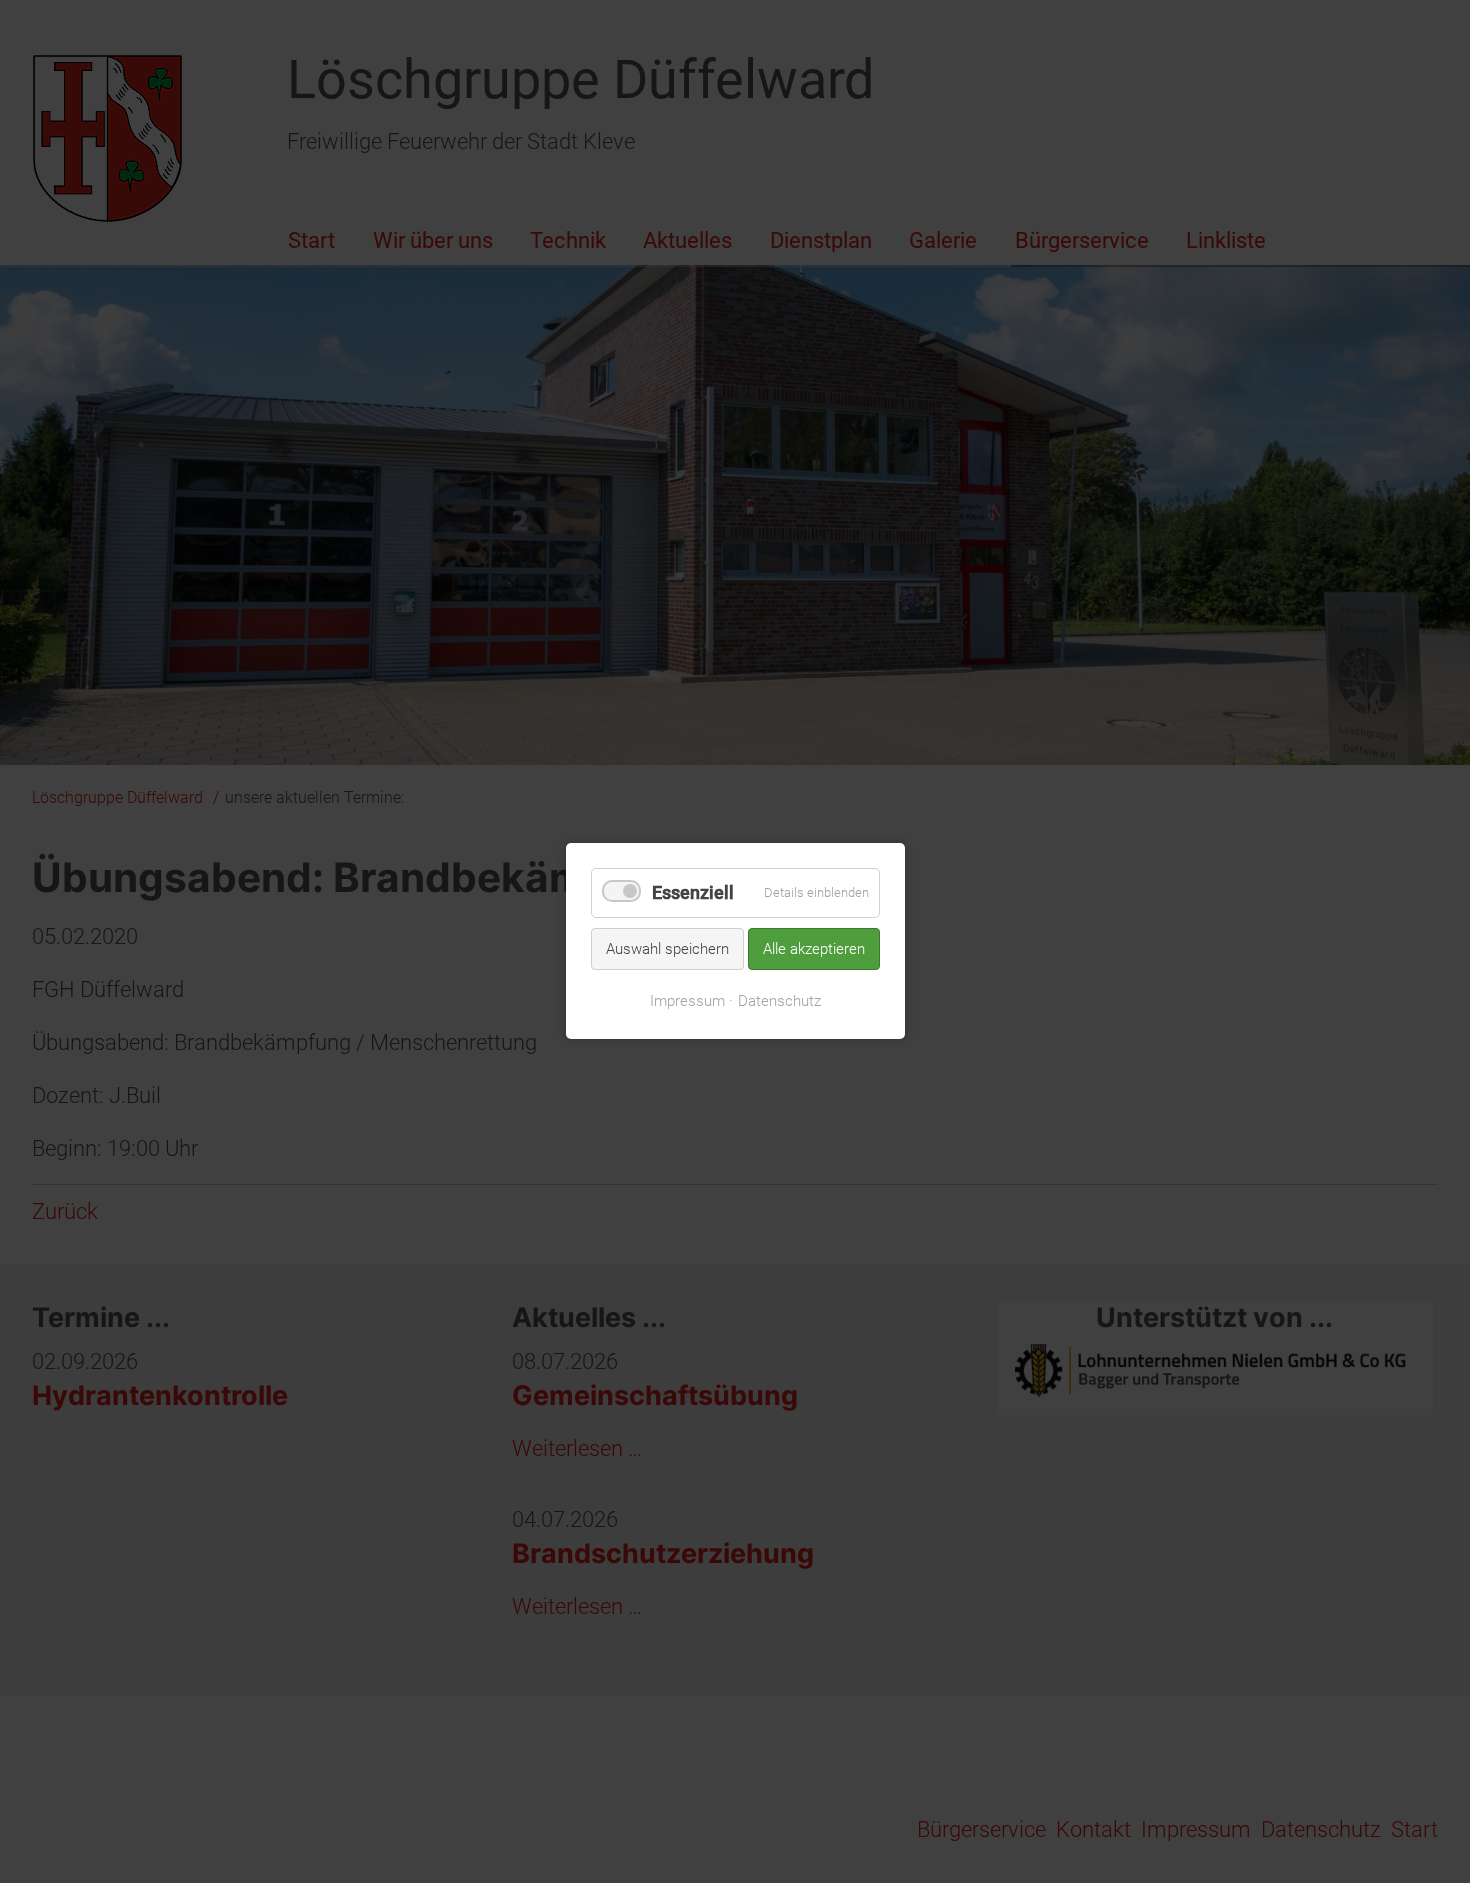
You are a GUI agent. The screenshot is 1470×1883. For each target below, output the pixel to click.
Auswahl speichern (667, 949)
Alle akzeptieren (814, 949)
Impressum (687, 1001)
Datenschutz (779, 1001)
